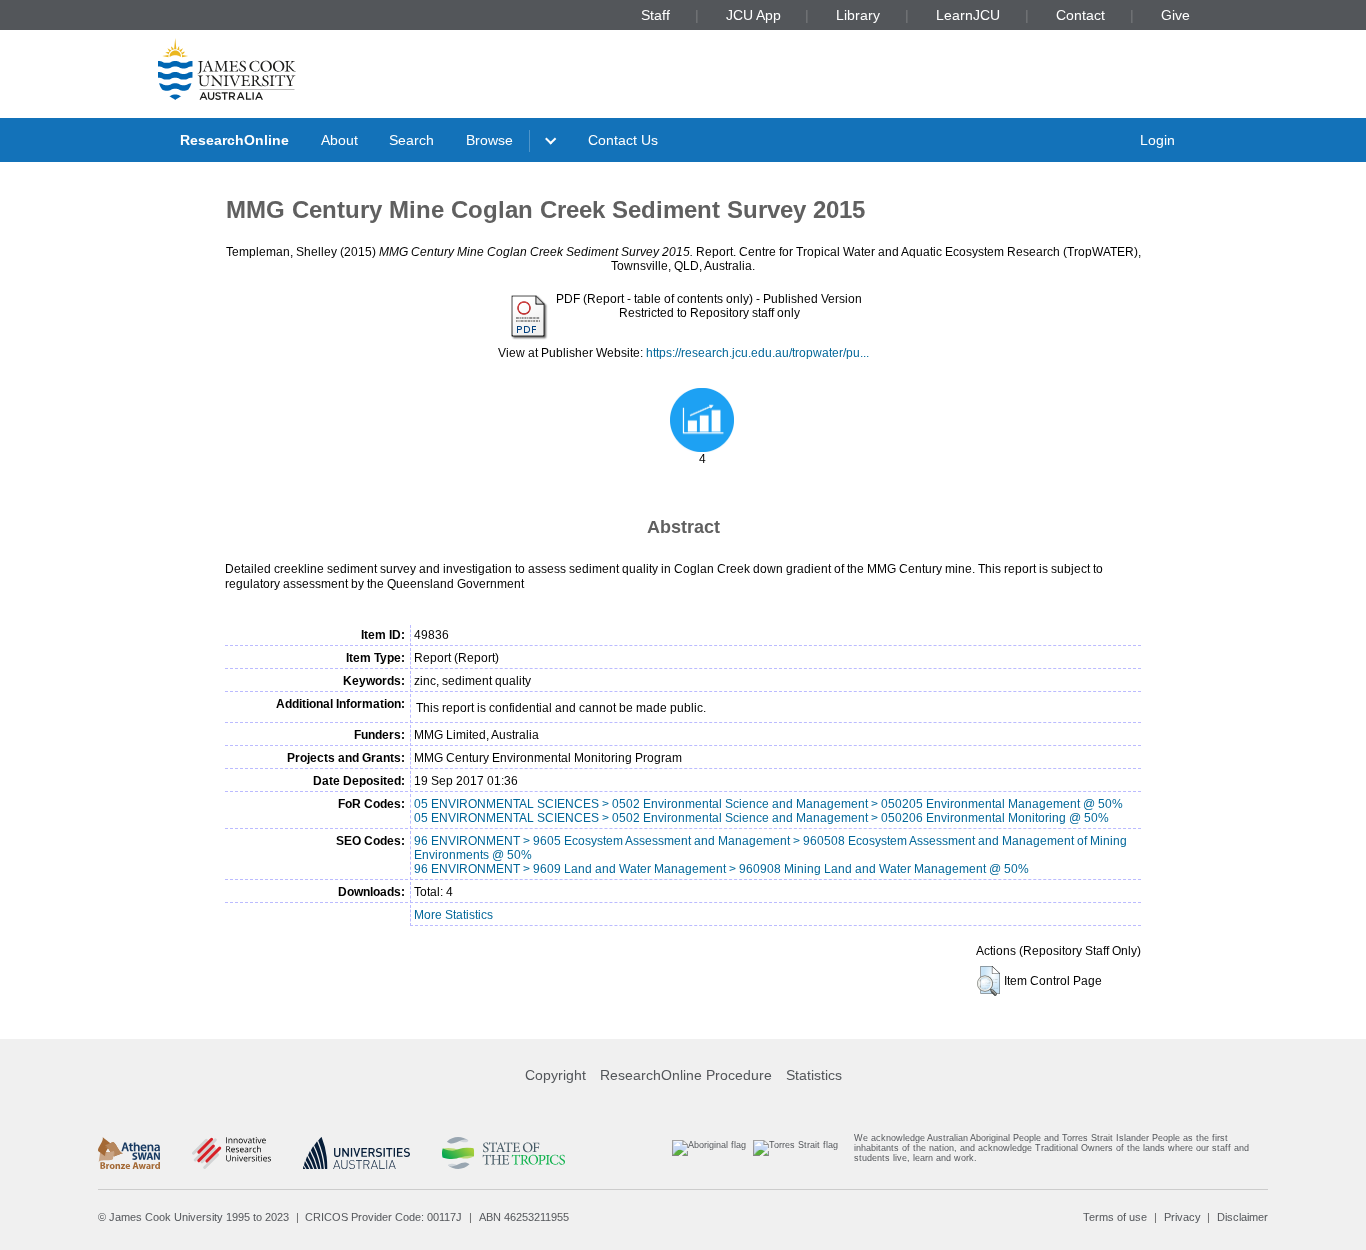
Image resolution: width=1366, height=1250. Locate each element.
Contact (1080, 15)
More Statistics (453, 915)
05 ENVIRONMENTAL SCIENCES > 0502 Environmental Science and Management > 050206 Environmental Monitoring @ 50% (761, 818)
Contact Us (623, 140)
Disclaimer (1242, 1217)
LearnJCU (968, 15)
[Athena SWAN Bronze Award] (129, 1153)
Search (411, 140)
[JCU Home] (227, 69)
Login (1157, 140)
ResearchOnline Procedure (686, 1075)
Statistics (814, 1075)
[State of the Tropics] (503, 1153)
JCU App (753, 15)
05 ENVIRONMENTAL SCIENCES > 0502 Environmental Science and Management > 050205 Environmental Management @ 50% (768, 804)
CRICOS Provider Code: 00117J (383, 1217)
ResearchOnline (234, 140)
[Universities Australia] (356, 1153)
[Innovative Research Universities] (231, 1153)
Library (858, 15)
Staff (655, 15)
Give (1175, 15)
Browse (489, 140)
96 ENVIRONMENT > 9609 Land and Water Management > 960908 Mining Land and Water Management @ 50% (721, 869)
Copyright (555, 1075)
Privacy (1182, 1217)
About (339, 140)
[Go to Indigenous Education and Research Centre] (709, 1152)
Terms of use (1115, 1217)
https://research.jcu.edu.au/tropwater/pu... (757, 353)
